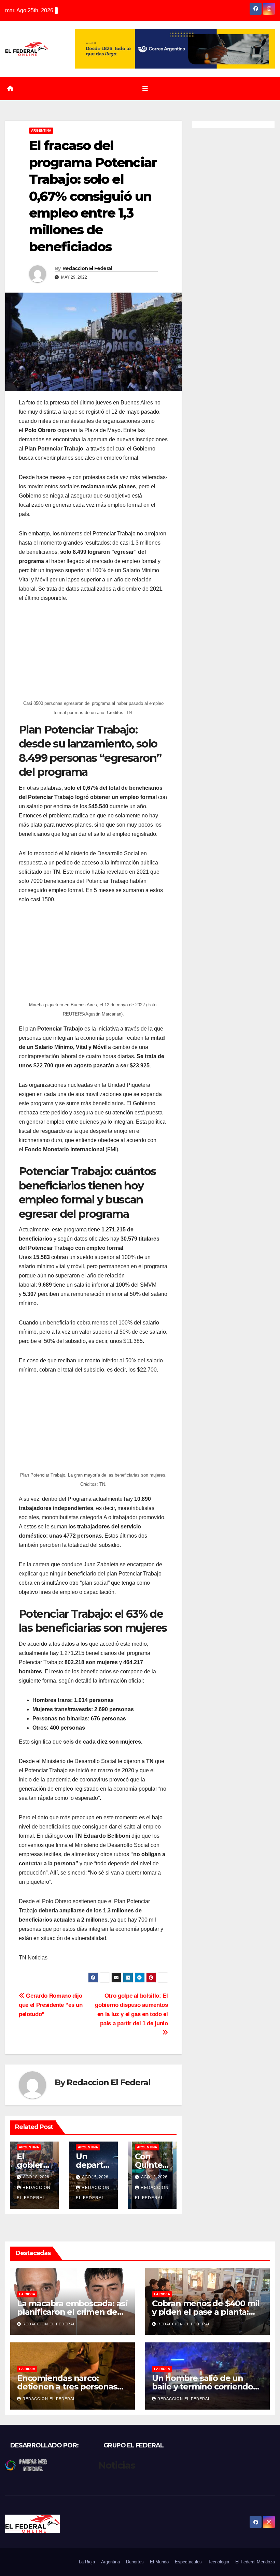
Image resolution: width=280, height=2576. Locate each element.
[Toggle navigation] (145, 89)
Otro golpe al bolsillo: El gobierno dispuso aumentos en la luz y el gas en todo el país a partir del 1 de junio (131, 2009)
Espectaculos (188, 2562)
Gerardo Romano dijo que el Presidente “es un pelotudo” (51, 2005)
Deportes (135, 2562)
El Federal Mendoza (255, 2562)
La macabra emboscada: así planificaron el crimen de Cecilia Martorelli (72, 2312)
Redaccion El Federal (87, 268)
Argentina (41, 130)
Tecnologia (219, 2562)
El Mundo (159, 2562)
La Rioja (27, 2294)
